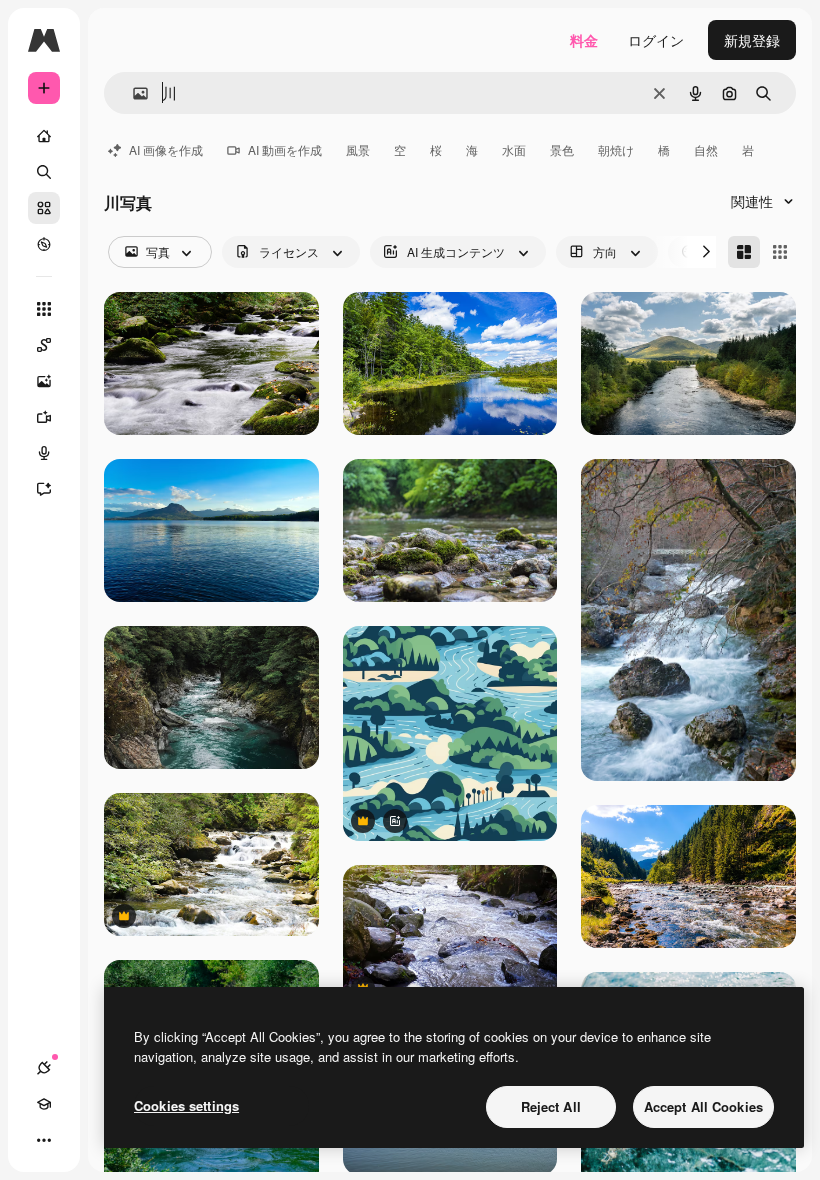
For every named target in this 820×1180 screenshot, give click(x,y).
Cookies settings (186, 1105)
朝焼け (616, 149)
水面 (514, 149)
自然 (706, 149)
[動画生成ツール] (44, 417)
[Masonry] (744, 252)
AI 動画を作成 (285, 149)
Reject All (551, 1106)
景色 (562, 149)
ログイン (656, 40)
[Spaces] (44, 345)
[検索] (44, 172)
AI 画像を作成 (166, 149)
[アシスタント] (44, 489)
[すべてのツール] (44, 309)
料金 (584, 40)
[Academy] (44, 1104)
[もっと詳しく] (44, 244)
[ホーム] (44, 136)
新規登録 (752, 40)
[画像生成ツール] (44, 381)
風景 (358, 149)
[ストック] (44, 208)
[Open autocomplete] (132, 93)
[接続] (44, 1068)
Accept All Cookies (703, 1106)
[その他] (44, 1140)
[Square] (780, 252)
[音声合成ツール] (44, 453)
